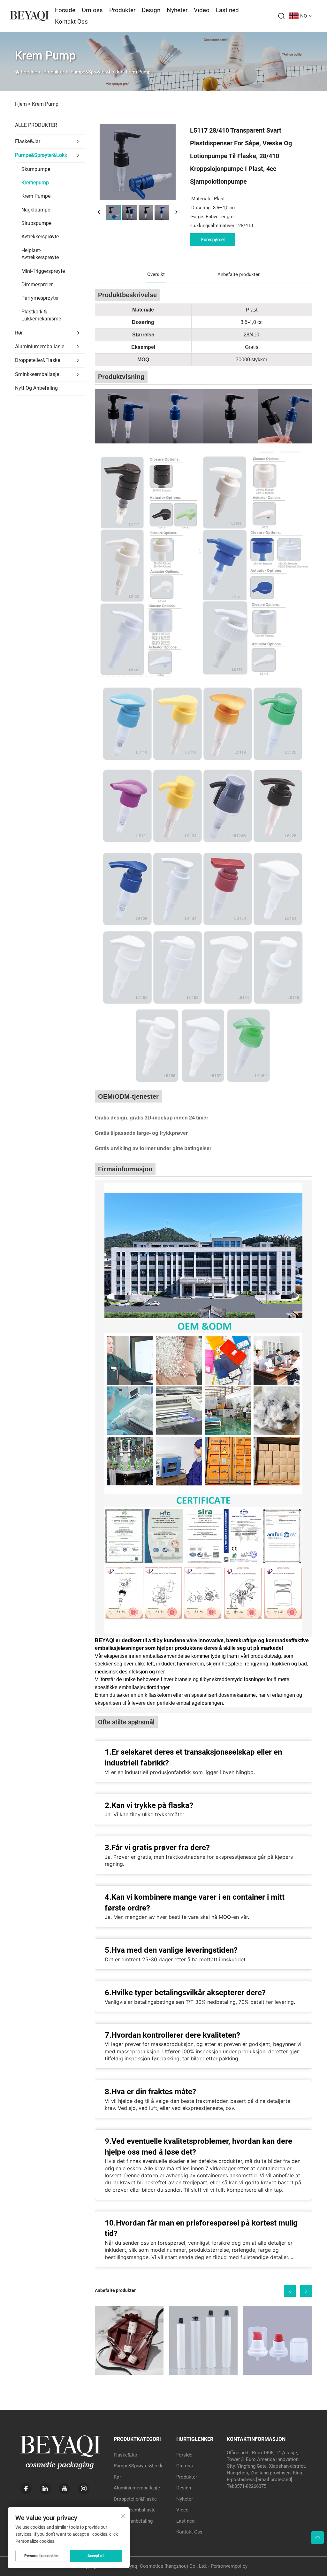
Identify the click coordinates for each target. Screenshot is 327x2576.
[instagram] (84, 2489)
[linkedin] (45, 2489)
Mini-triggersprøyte (43, 271)
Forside (65, 10)
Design (151, 10)
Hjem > (23, 104)
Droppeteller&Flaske (38, 360)
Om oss (92, 10)
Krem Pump (138, 72)
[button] (290, 2291)
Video (202, 10)
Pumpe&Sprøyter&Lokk (95, 72)
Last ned (227, 10)
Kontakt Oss (71, 22)
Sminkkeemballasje (37, 374)
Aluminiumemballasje (40, 346)
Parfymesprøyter (40, 298)
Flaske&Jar (28, 141)
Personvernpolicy (229, 2566)
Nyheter (177, 10)
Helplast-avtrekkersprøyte (40, 254)
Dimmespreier (37, 285)
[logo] (29, 15)
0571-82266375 (250, 2486)
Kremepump (35, 183)
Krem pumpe (36, 196)
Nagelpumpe (36, 210)
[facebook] (26, 2489)
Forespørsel (213, 240)
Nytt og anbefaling (36, 388)
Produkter (122, 10)
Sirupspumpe (36, 223)
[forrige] (99, 212)
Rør (19, 333)
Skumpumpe (36, 169)
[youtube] (64, 2489)
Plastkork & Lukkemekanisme (41, 315)
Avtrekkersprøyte (40, 237)
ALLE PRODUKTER (36, 125)
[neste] (176, 212)
